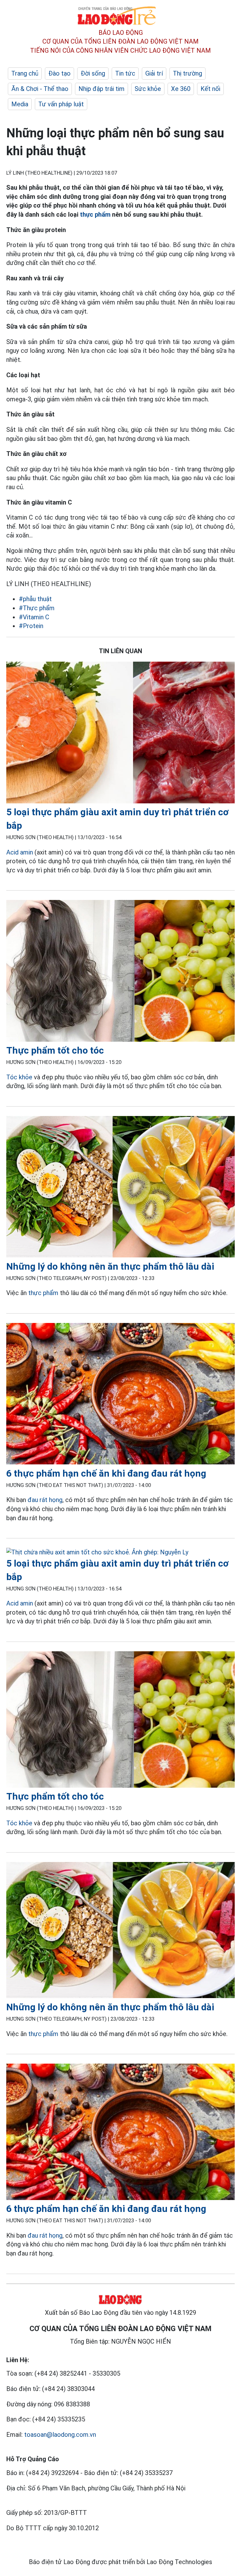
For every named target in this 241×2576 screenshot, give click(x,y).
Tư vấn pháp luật (61, 104)
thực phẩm (95, 214)
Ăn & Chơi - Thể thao (40, 89)
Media (20, 104)
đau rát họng (45, 1500)
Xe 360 (181, 89)
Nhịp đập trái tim (102, 89)
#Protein (31, 626)
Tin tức (125, 73)
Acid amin (20, 852)
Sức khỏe (148, 89)
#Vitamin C (34, 617)
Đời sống (93, 73)
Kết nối (210, 89)
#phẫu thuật (35, 599)
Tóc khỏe (20, 1077)
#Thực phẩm (37, 608)
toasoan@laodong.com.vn (60, 2435)
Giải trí (154, 73)
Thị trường (187, 73)
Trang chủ (25, 73)
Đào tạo (59, 73)
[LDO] (120, 734)
